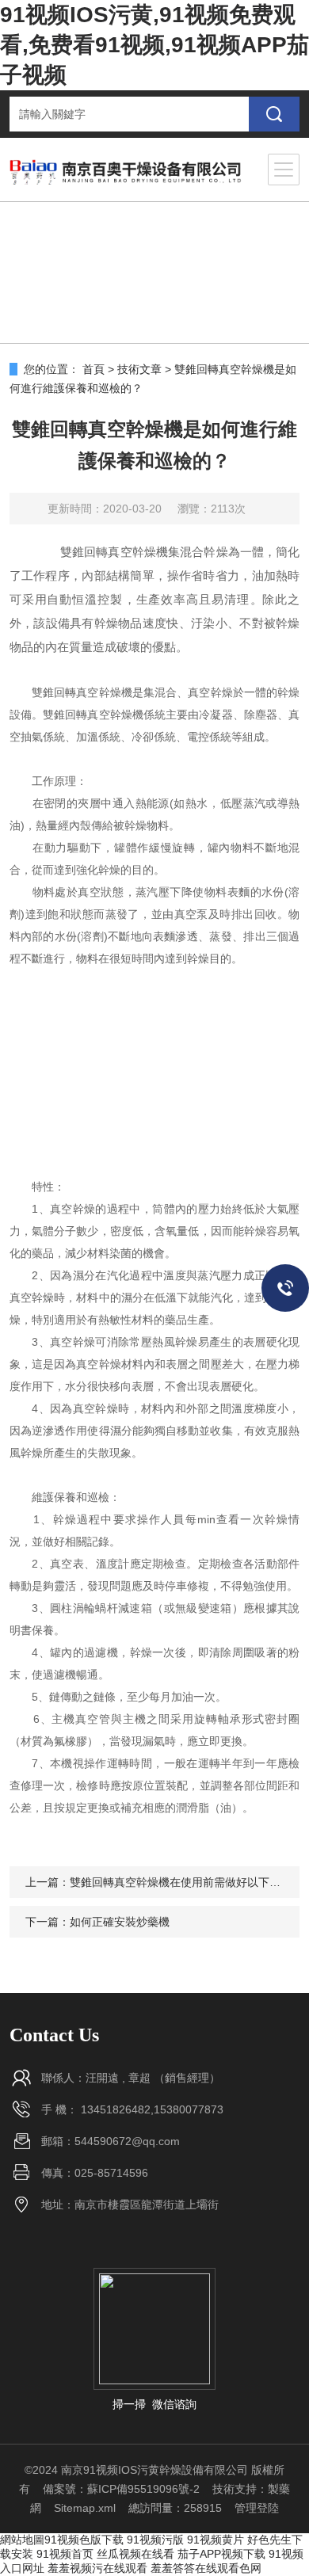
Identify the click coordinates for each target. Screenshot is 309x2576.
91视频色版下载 (84, 2540)
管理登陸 (257, 2508)
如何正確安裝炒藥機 (120, 1922)
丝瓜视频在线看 (135, 2554)
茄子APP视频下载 (221, 2554)
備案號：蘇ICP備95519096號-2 (121, 2489)
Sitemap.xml (85, 2508)
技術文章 (139, 369)
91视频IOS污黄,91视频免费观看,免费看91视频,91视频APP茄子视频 (154, 45)
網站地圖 (22, 2540)
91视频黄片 (216, 2540)
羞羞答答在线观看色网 (206, 2568)
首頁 (93, 369)
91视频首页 (65, 2554)
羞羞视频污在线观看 (97, 2568)
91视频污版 (155, 2540)
